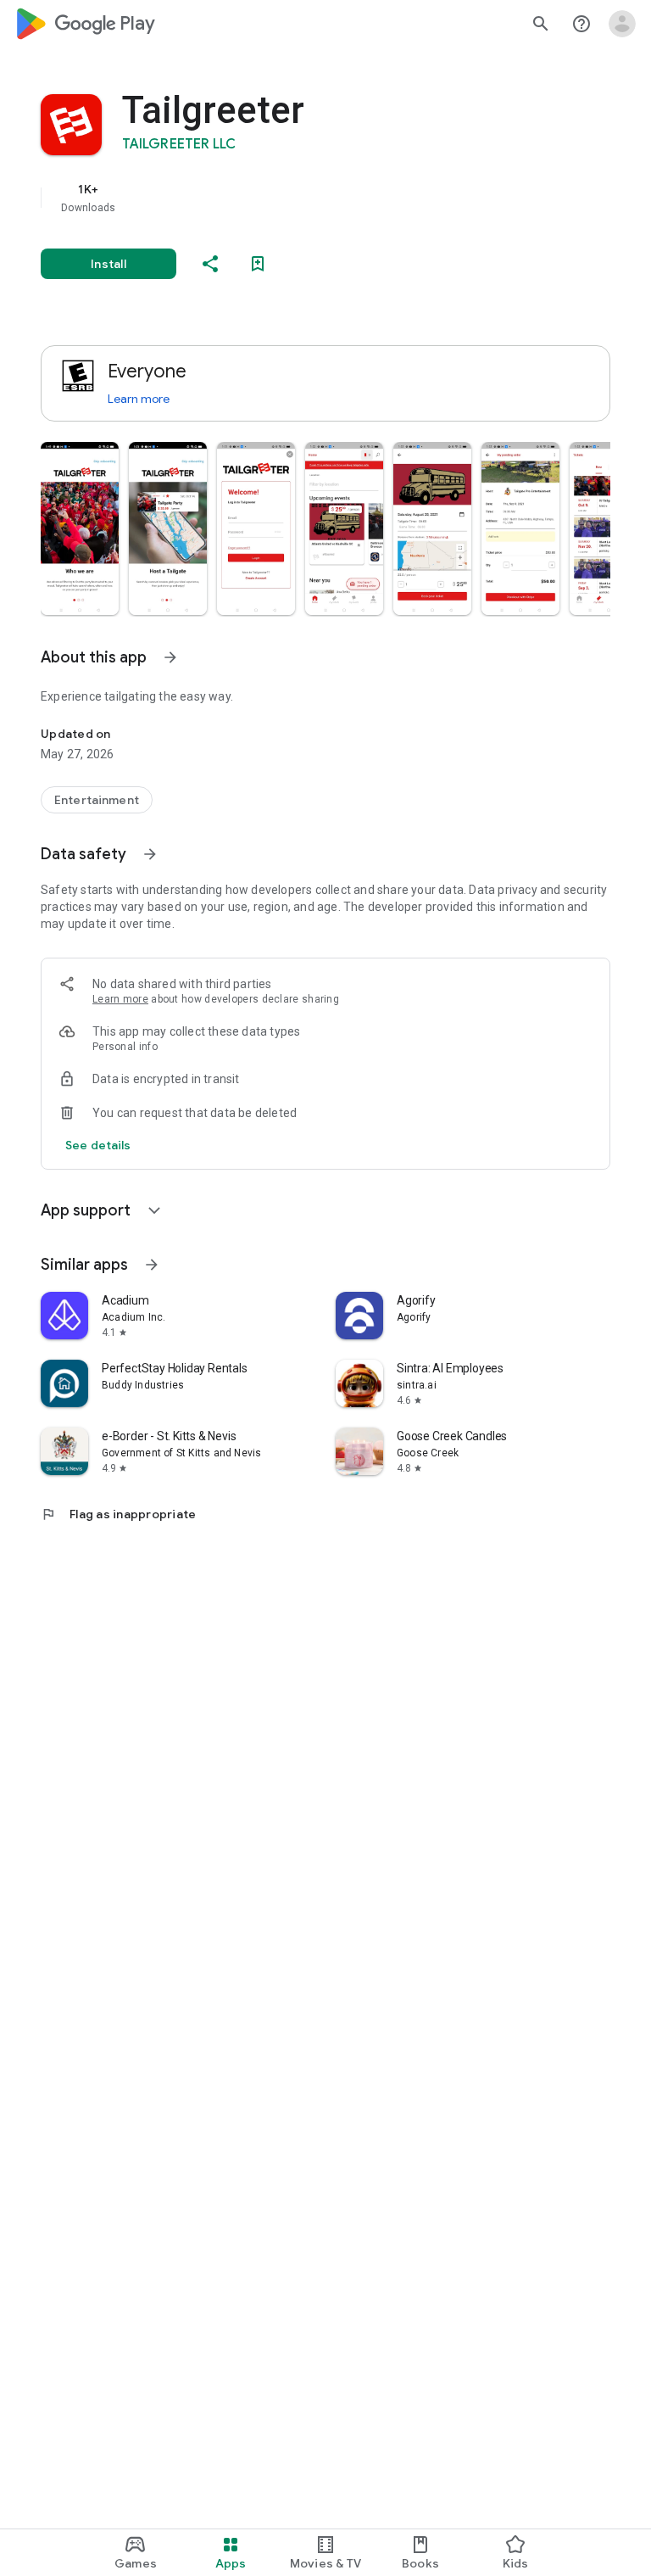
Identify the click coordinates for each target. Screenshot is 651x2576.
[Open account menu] (622, 24)
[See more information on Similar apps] (152, 1265)
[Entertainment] (97, 800)
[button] (80, 528)
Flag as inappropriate (118, 1514)
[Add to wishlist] (258, 264)
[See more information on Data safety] (150, 854)
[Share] (210, 264)
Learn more (139, 399)
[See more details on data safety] (98, 1145)
